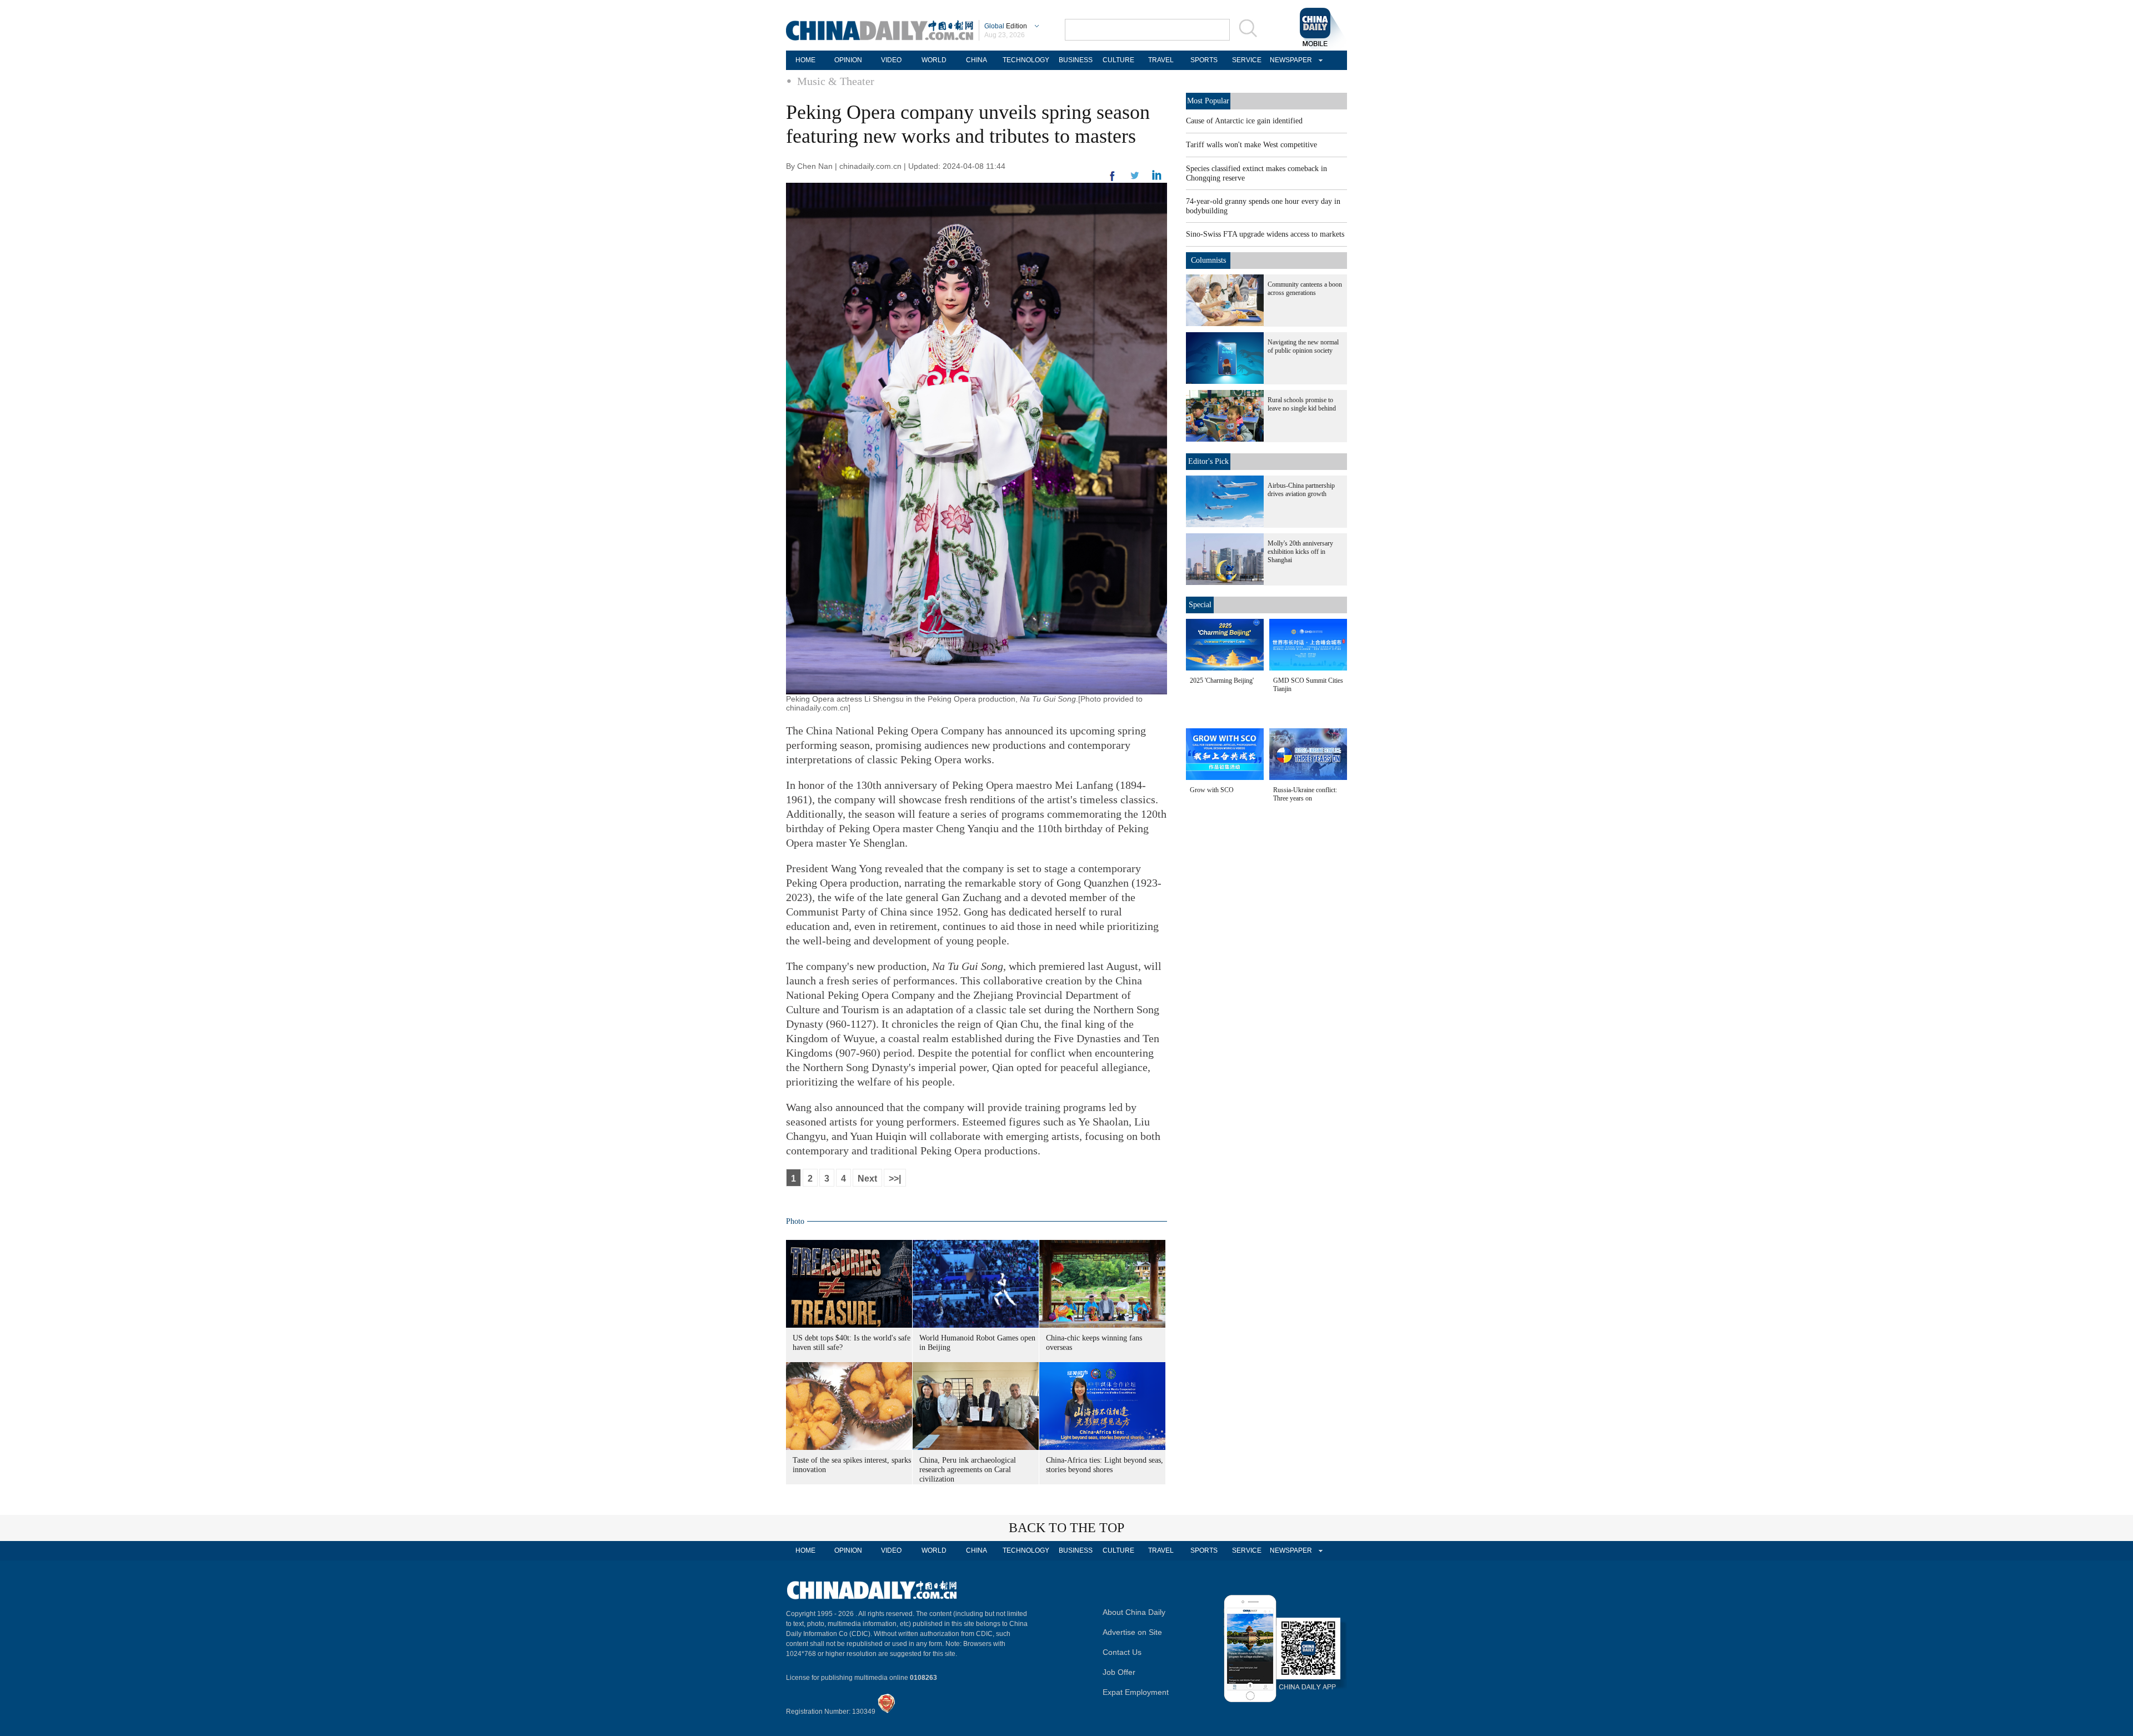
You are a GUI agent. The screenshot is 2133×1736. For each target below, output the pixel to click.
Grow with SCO (1212, 790)
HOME (805, 60)
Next (867, 1179)
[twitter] (1157, 178)
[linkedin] (1135, 179)
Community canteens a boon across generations (1305, 289)
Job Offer (1119, 1672)
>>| (895, 1179)
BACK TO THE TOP (1066, 1528)
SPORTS (1204, 60)
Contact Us (1122, 1652)
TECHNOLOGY (1026, 60)
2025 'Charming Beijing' (1222, 681)
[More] (1113, 181)
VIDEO (891, 60)
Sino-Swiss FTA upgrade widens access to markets (1265, 234)
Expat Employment (1136, 1692)
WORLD (934, 60)
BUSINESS (1076, 60)
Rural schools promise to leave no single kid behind (1302, 404)
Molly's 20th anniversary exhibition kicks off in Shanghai (1300, 552)
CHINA (977, 60)
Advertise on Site (1132, 1632)
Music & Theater (836, 81)
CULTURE (1118, 60)
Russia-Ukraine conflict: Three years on (1305, 794)
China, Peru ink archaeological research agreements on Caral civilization (968, 1470)
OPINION (848, 60)
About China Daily (1134, 1612)
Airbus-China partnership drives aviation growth (1301, 490)
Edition (1006, 26)
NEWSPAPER (1289, 60)
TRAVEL (1161, 60)
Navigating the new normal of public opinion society (1303, 346)
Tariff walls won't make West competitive (1251, 145)
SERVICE (1247, 60)
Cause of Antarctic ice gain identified (1244, 121)
